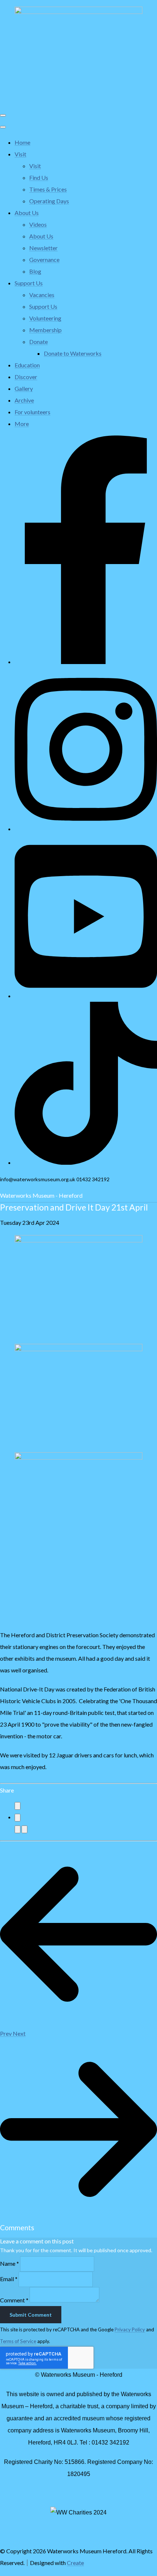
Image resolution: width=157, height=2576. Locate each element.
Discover (26, 377)
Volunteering (45, 318)
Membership (45, 330)
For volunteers (32, 412)
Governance (44, 260)
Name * (9, 2263)
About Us (27, 213)
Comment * (14, 2300)
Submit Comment (31, 2315)
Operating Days (49, 201)
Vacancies (42, 295)
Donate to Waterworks (73, 353)
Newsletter (43, 248)
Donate (39, 342)
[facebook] (86, 662)
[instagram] (86, 829)
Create (75, 2563)
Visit (20, 154)
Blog (35, 271)
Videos (38, 224)
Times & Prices (48, 189)
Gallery (24, 388)
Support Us (29, 283)
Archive (24, 400)
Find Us (39, 177)
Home (22, 142)
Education (27, 365)
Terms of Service (18, 2341)
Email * (9, 2279)
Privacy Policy (130, 2329)
